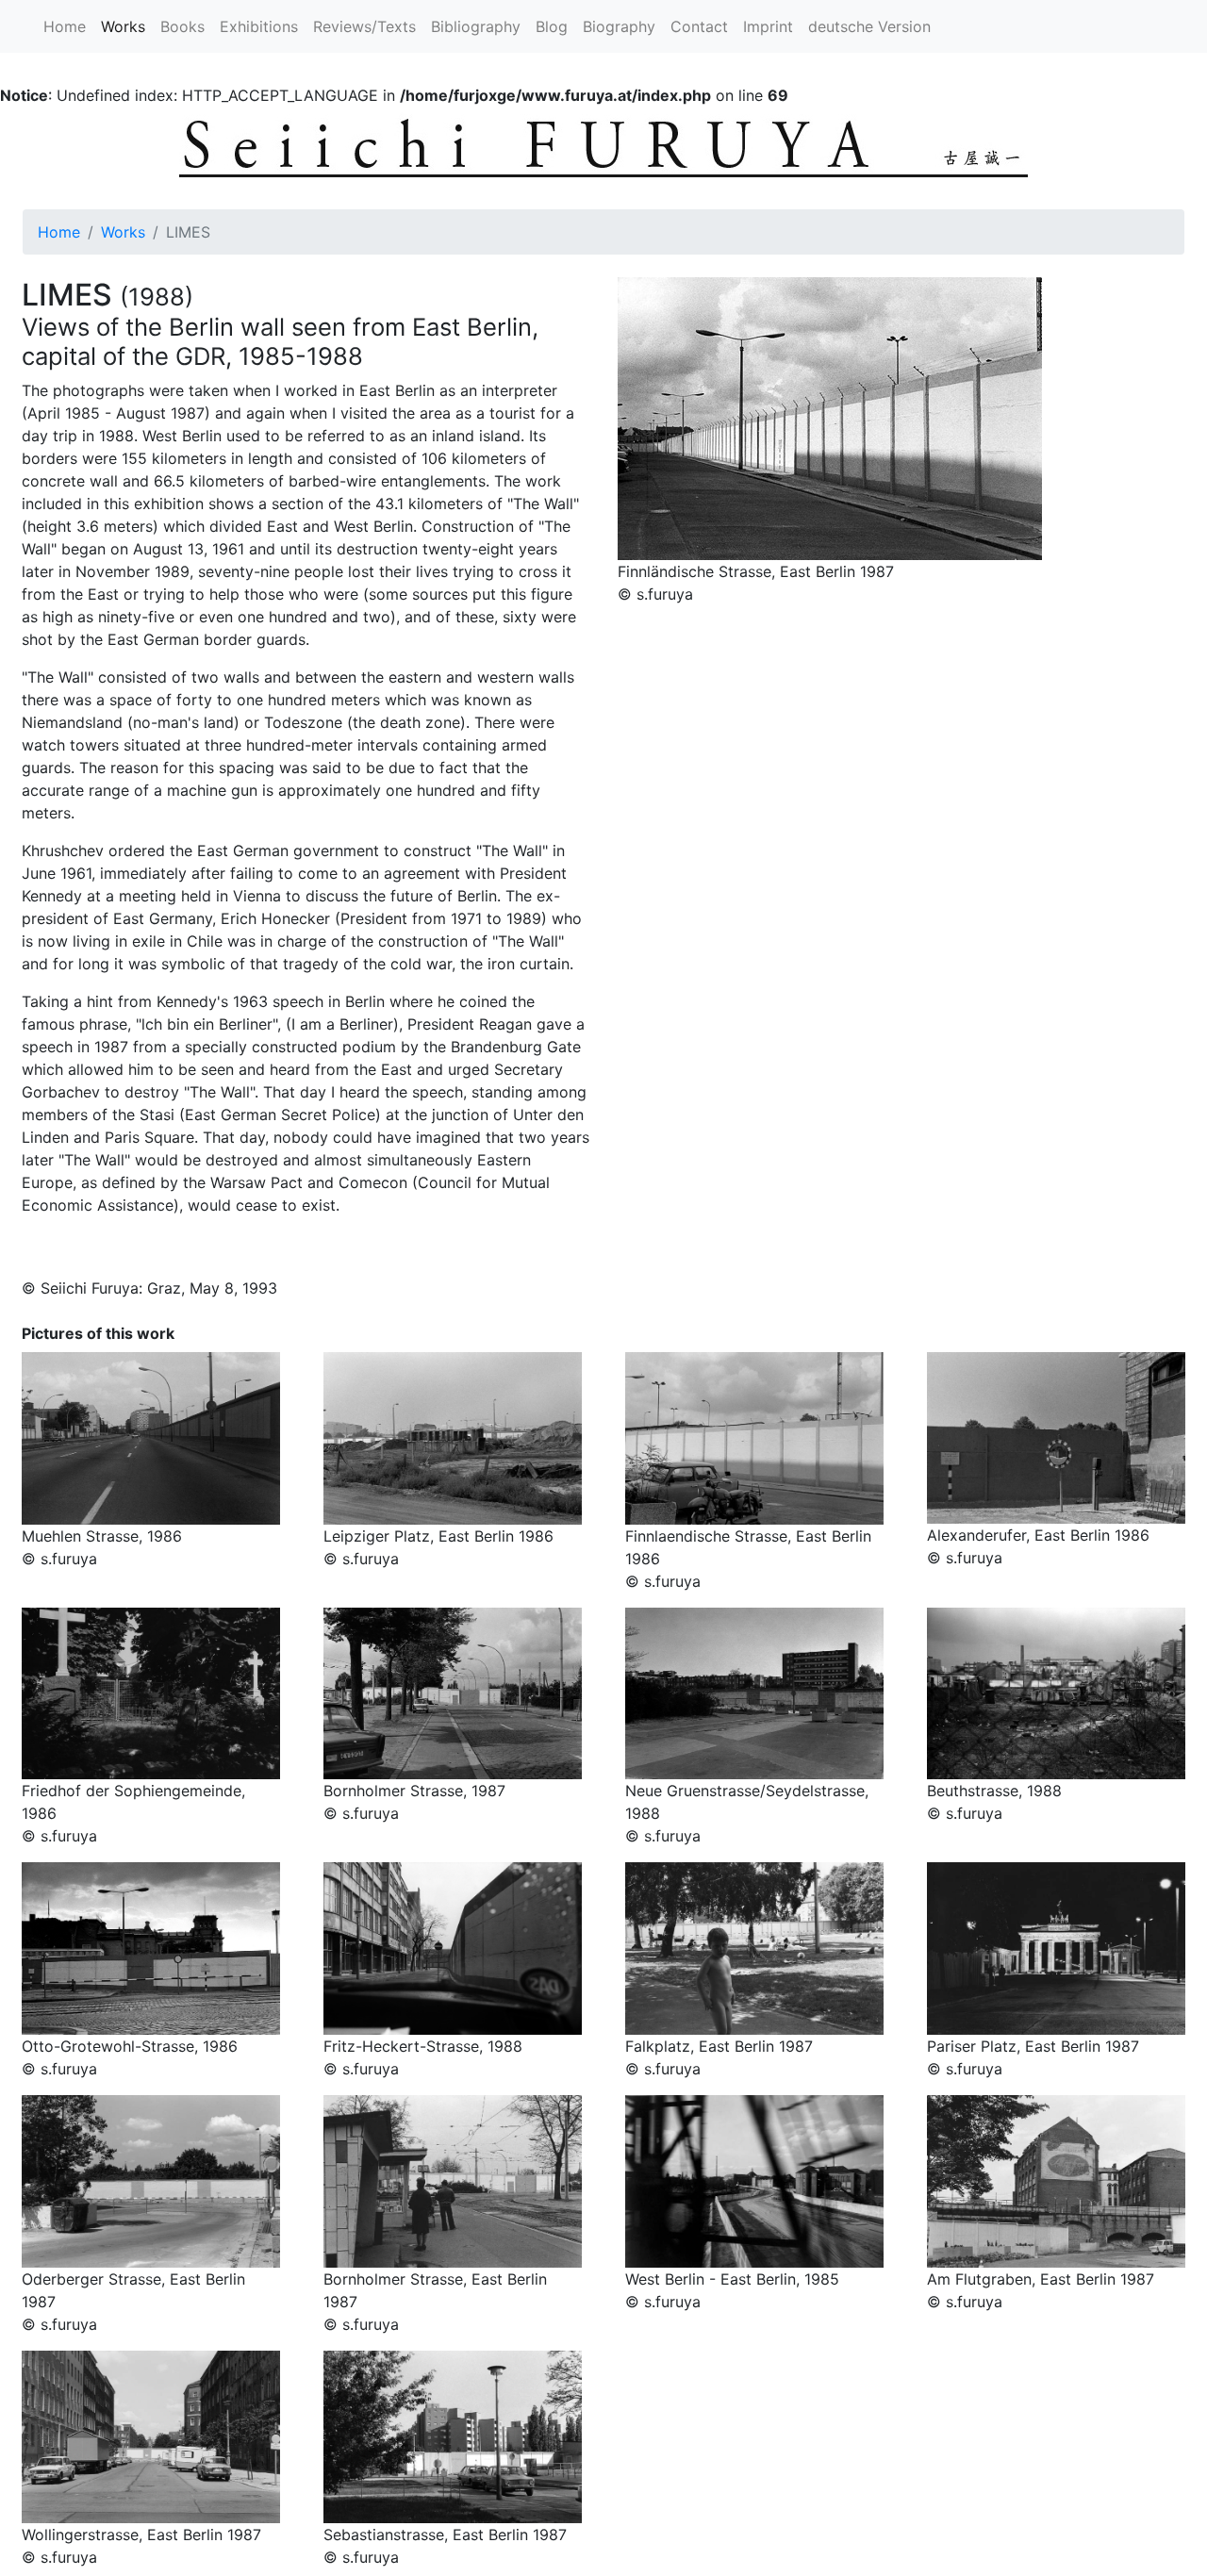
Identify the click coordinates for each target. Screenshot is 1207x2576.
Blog (552, 26)
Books (182, 26)
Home (65, 26)
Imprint (768, 26)
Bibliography (476, 26)
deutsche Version (869, 26)
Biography (619, 26)
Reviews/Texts (364, 26)
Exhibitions (259, 26)
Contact (699, 26)
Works (127, 26)
